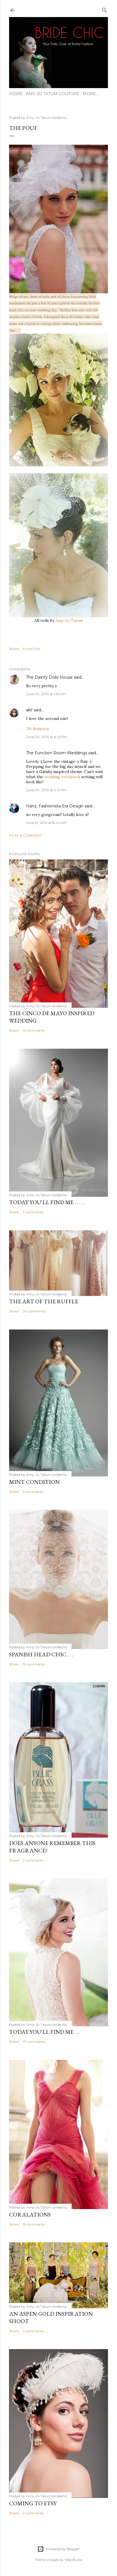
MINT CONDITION (34, 1482)
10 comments (34, 2042)
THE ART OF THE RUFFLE (44, 1301)
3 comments (33, 1212)
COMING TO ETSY (33, 2503)
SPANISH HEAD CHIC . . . (41, 1654)
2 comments (33, 1860)
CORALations (30, 2214)
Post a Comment (25, 835)
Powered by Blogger (63, 2549)
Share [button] (14, 649)
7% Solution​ (37, 729)
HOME (16, 94)
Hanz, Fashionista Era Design (55, 806)
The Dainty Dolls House (49, 677)
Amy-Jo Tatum (69, 620)
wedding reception (62, 777)
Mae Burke (74, 2560)
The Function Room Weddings (57, 753)
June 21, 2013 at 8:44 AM (46, 823)
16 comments (34, 2224)
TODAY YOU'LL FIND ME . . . (45, 2032)
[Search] (105, 9)
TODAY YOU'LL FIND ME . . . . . (47, 1202)
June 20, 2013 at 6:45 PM (47, 737)
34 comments (34, 1311)
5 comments (33, 1492)
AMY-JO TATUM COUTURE (53, 94)
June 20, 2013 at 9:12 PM (46, 790)
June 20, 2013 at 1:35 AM (46, 694)
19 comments (34, 1664)
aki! (29, 710)
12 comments (34, 1030)
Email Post (32, 649)
